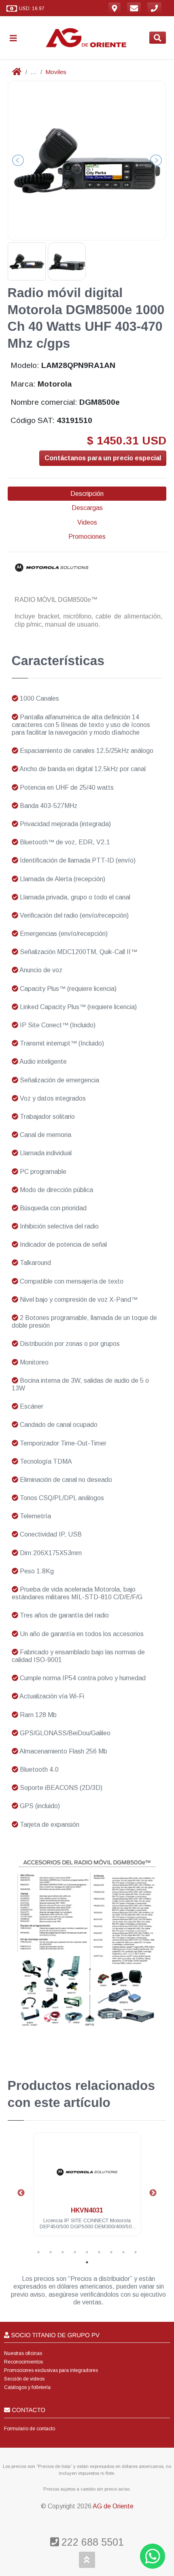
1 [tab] (38, 2252)
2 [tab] (51, 2252)
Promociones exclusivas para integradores (51, 2370)
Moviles (56, 72)
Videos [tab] (87, 522)
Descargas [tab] (87, 508)
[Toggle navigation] (17, 38)
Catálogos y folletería (27, 2387)
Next (153, 2193)
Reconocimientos (23, 2362)
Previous (21, 2193)
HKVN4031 (87, 2210)
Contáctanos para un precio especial (103, 458)
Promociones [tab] (87, 537)
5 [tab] (87, 2252)
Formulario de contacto (30, 2429)
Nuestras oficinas (23, 2353)
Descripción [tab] (87, 494)
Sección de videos (24, 2379)
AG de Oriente (113, 2506)
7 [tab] (111, 2252)
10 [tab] (87, 2262)
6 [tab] (99, 2252)
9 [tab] (136, 2252)
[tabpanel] (87, 2189)
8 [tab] (123, 2252)
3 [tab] (63, 2252)
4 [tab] (75, 2252)
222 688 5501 (91, 2542)
